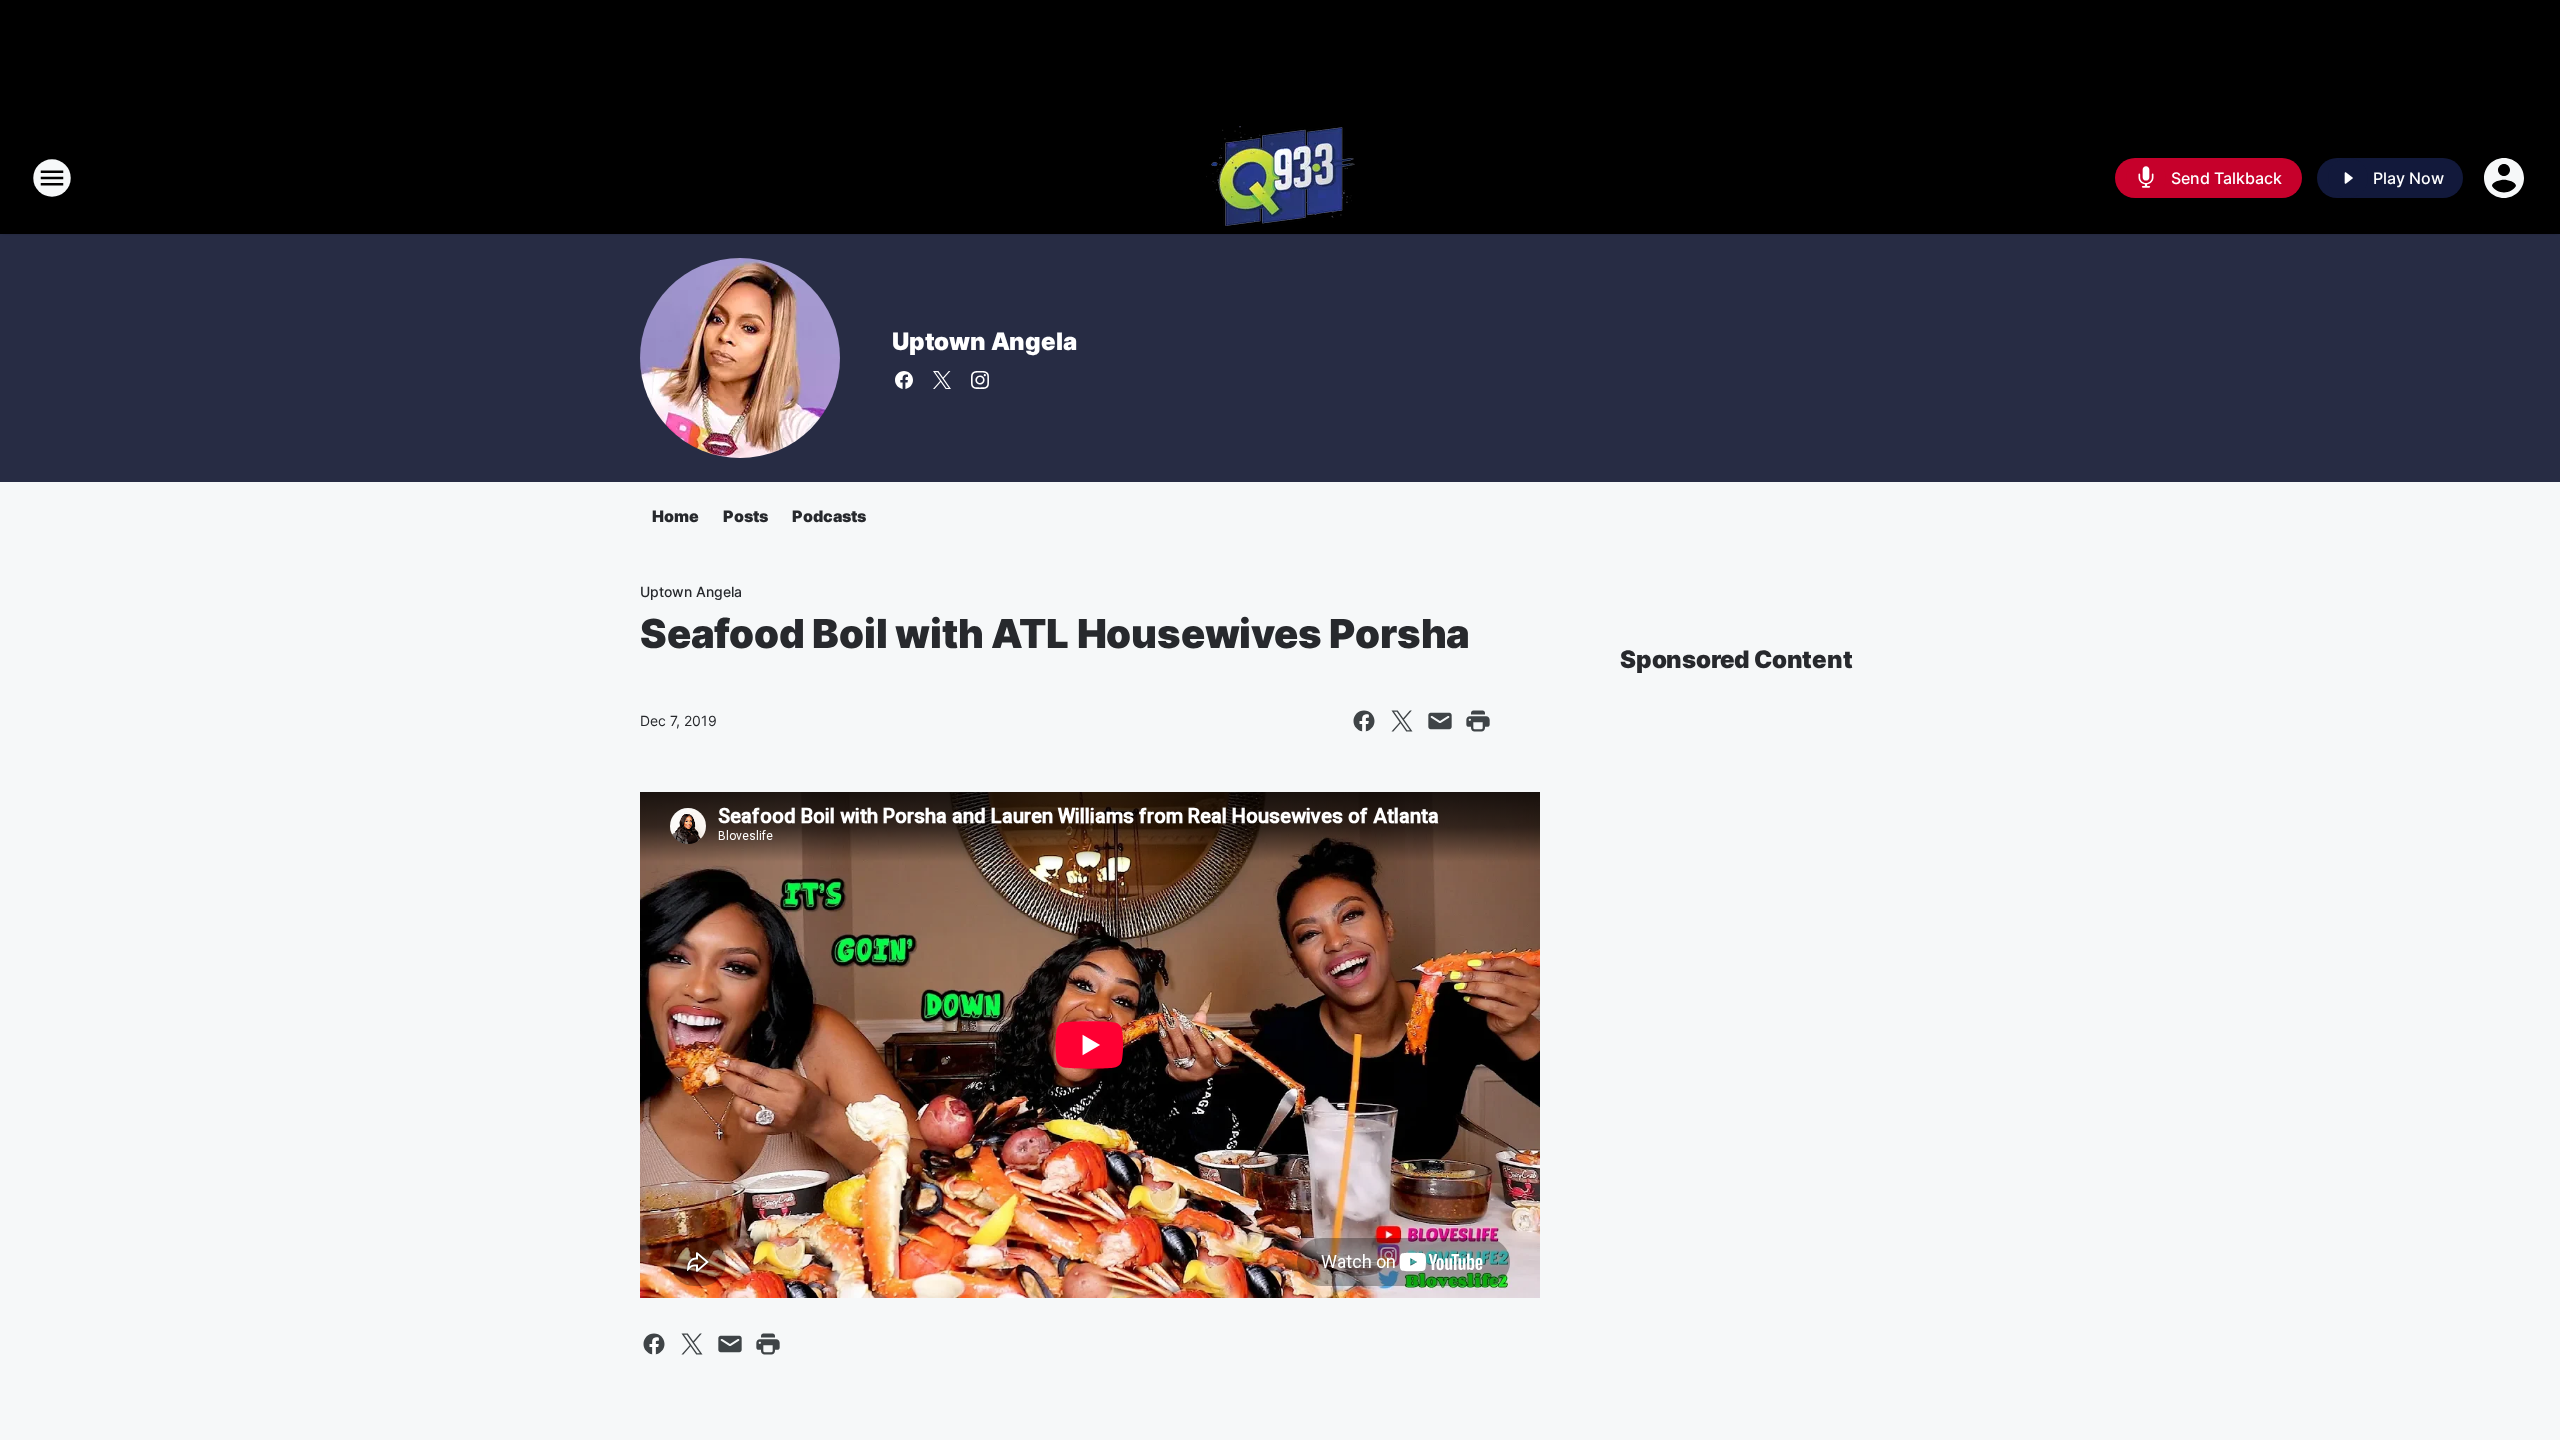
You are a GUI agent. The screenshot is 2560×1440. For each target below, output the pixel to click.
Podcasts (829, 516)
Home (675, 516)
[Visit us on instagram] (980, 380)
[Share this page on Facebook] (1364, 721)
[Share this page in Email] (1440, 721)
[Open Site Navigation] (52, 178)
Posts (745, 516)
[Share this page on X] (1402, 721)
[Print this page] (1478, 721)
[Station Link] (1280, 178)
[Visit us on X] (942, 380)
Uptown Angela (984, 341)
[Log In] (2506, 178)
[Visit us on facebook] (904, 380)
